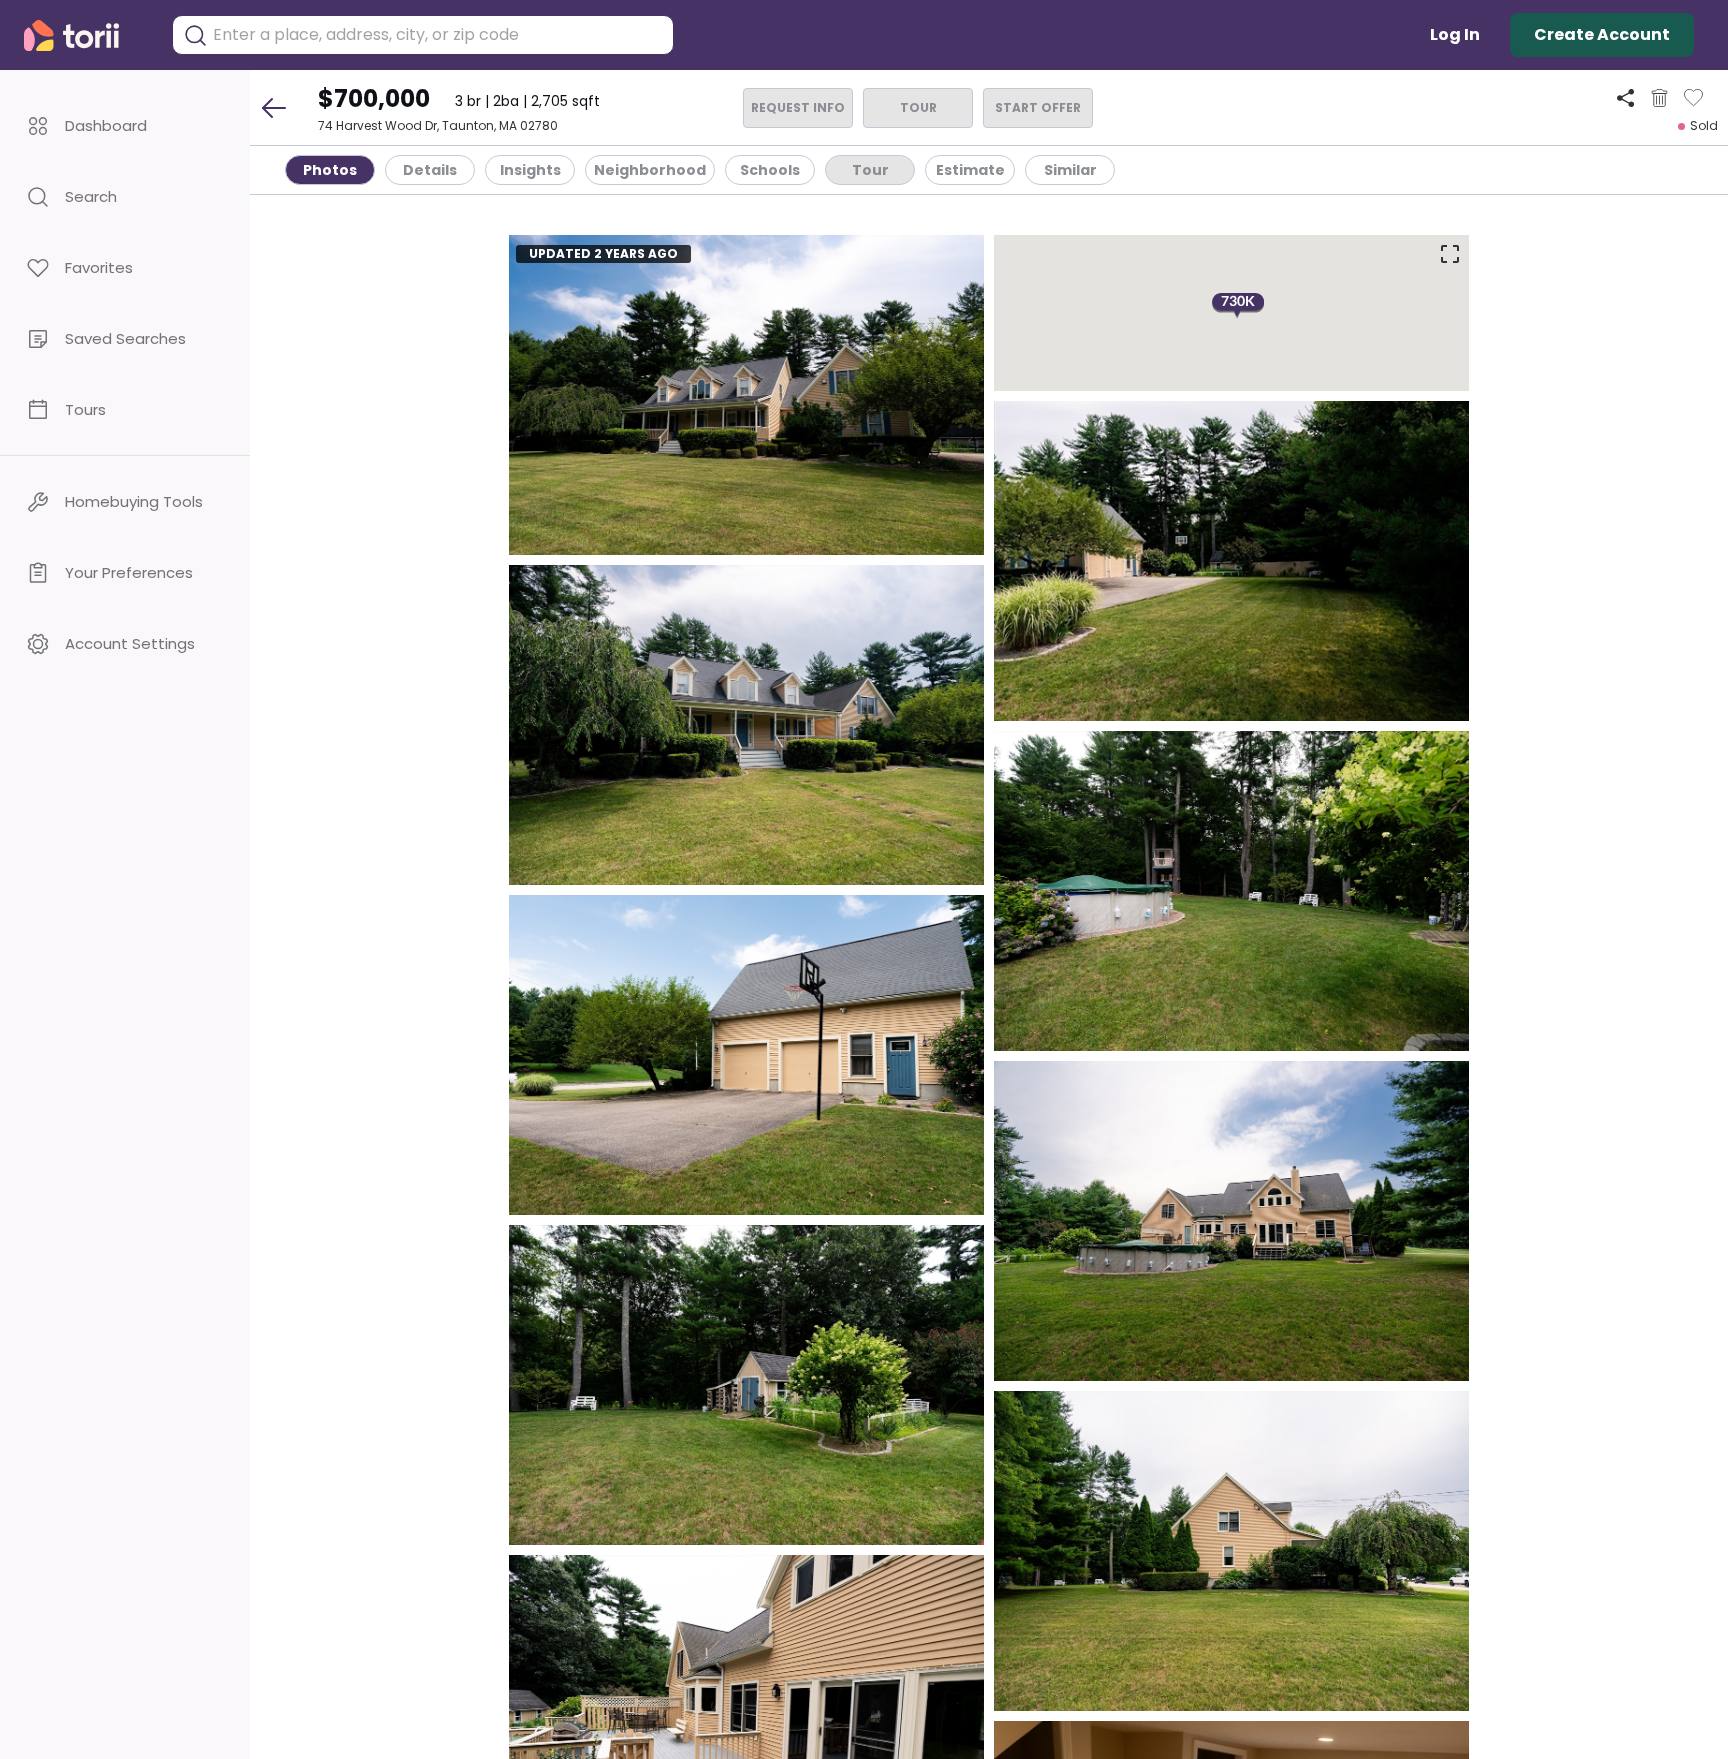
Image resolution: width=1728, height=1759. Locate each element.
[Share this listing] (1625, 97)
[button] (125, 125)
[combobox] (438, 35)
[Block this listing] (1659, 98)
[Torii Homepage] (85, 35)
